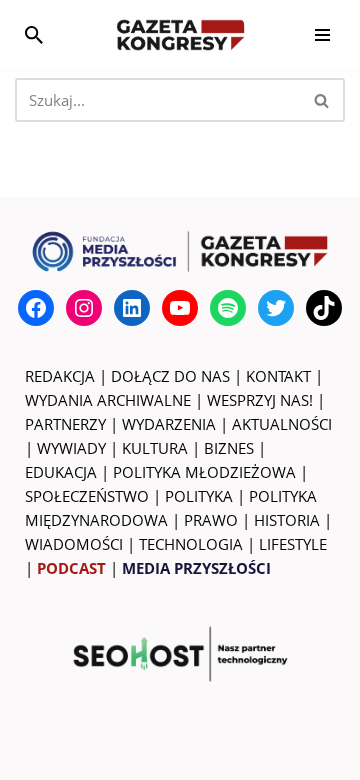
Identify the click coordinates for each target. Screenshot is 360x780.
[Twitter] (276, 308)
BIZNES (229, 448)
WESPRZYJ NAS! (260, 400)
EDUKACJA (61, 472)
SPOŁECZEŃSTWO (87, 496)
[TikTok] (324, 308)
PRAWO (211, 520)
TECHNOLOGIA (191, 544)
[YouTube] (180, 308)
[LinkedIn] (132, 308)
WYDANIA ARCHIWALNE (108, 400)
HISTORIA (287, 520)
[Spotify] (228, 308)
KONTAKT (278, 376)
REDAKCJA (60, 376)
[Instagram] (84, 308)
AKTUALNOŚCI (282, 424)
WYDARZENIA (169, 424)
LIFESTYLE (293, 544)
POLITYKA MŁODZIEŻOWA (204, 472)
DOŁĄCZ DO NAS (170, 376)
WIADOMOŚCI (74, 544)
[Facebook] (36, 308)
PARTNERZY (65, 424)
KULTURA (155, 448)
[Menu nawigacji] (322, 35)
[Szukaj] (34, 35)
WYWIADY (71, 448)
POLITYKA (199, 496)
